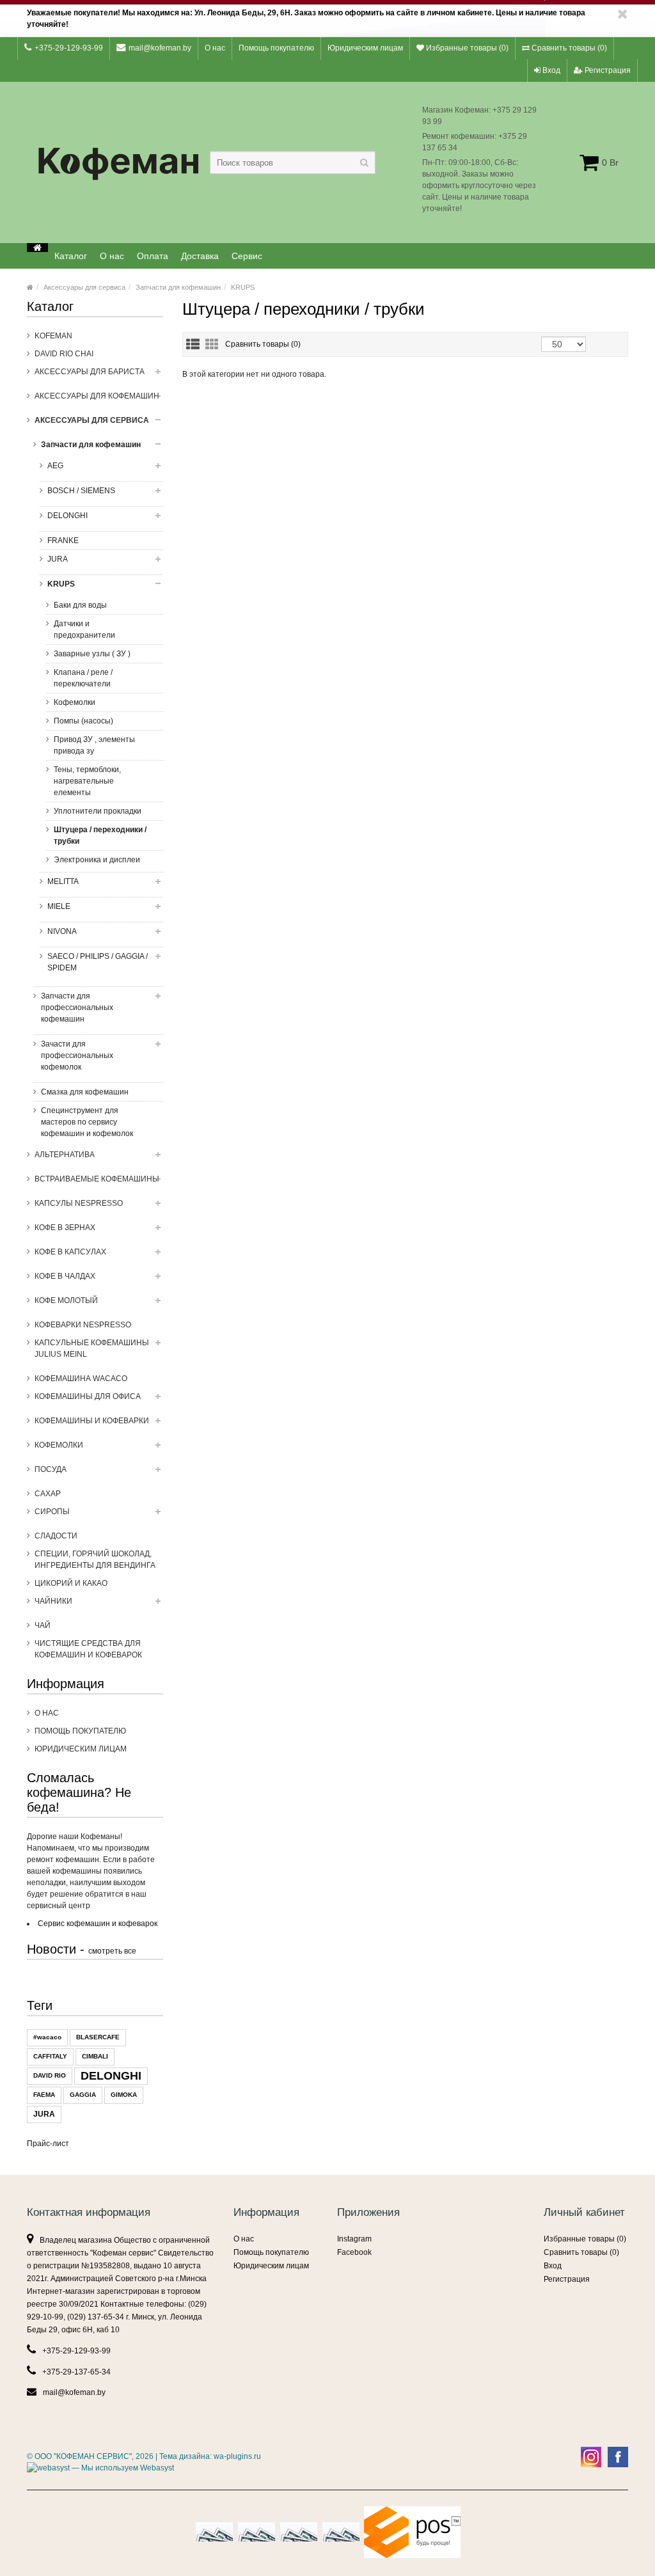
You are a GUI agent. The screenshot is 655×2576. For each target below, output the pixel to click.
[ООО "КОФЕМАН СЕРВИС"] (37, 248)
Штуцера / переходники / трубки (100, 835)
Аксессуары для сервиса (84, 287)
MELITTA (63, 881)
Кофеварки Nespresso (83, 1325)
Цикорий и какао (71, 1583)
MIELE (59, 906)
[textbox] (293, 162)
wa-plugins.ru (237, 2456)
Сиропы (52, 1512)
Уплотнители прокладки (98, 811)
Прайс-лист (48, 2144)
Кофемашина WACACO (81, 1379)
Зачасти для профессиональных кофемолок (77, 1055)
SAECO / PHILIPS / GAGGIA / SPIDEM (98, 962)
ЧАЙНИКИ (53, 1601)
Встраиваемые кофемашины (97, 1179)
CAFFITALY (50, 2056)
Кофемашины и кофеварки (92, 1421)
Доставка (200, 256)
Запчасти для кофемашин (178, 287)
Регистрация (607, 70)
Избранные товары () (466, 48)
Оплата (153, 256)
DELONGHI (67, 516)
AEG (55, 466)
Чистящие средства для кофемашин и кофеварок (88, 1649)
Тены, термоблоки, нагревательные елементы (87, 781)
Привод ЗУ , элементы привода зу (94, 745)
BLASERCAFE (98, 2037)
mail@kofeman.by (160, 48)
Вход (550, 70)
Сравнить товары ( (263, 344)
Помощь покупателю (276, 48)
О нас (215, 48)
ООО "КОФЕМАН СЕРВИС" (83, 2456)
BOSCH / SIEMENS (81, 491)
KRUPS (243, 287)
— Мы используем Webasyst (122, 2468)
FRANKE (63, 541)
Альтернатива (65, 1155)
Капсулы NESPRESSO (79, 1203)
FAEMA (44, 2095)
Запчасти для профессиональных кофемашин (77, 1007)
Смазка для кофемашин (85, 1092)
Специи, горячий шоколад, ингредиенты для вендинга (95, 1560)
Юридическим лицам (365, 48)
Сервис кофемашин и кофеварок (98, 1924)
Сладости (56, 1536)
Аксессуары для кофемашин (97, 396)
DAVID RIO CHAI (64, 354)
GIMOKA (124, 2095)
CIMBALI (95, 2056)
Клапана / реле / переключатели (83, 678)
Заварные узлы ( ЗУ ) (92, 654)
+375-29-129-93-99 (69, 48)
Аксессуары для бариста (90, 372)
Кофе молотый (66, 1300)
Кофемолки (75, 702)
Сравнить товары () (568, 48)
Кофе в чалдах (65, 1276)
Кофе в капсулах (70, 1252)
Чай (43, 1625)
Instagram (354, 2239)
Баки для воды (80, 605)
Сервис (247, 256)
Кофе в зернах (65, 1228)
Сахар (48, 1494)
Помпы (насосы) (83, 721)
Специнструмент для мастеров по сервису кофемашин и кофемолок (87, 1122)
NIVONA (62, 931)
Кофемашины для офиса (88, 1396)
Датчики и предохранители (84, 629)
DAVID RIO (50, 2075)
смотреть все (112, 1951)
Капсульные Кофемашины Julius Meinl (92, 1348)
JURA (58, 559)
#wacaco (47, 2037)
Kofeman (53, 336)
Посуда (51, 1469)
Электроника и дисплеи (97, 860)
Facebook (354, 2252)
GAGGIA (83, 2095)
